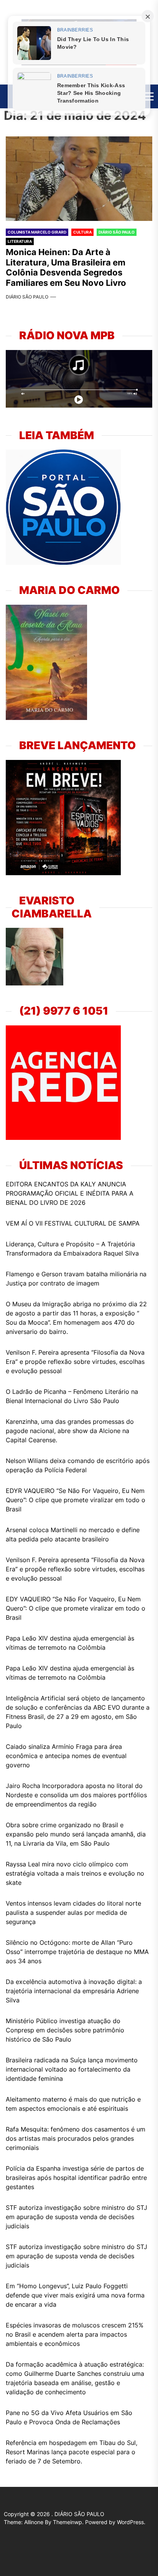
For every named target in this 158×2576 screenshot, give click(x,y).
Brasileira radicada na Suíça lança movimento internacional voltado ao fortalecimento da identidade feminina (72, 2069)
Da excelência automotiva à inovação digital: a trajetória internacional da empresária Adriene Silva (74, 1991)
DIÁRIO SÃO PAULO (27, 297)
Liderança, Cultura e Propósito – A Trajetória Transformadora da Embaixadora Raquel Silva (72, 1249)
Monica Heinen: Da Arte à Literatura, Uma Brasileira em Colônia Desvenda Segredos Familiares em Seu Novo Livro (66, 267)
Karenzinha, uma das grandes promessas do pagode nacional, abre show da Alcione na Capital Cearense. (70, 1431)
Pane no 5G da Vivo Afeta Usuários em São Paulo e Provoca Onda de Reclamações (69, 2417)
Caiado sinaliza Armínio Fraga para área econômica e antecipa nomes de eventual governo (66, 1756)
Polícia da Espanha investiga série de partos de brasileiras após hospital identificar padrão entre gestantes (76, 2178)
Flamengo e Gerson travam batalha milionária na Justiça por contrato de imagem (76, 1279)
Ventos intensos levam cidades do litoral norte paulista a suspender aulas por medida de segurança (73, 1913)
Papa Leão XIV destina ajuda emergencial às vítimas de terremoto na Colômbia (70, 1643)
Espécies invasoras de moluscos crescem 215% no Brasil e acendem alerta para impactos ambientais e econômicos (75, 2334)
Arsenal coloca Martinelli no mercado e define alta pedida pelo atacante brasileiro (73, 1534)
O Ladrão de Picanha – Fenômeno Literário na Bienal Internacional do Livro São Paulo (72, 1396)
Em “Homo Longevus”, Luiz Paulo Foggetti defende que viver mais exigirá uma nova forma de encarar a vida (75, 2295)
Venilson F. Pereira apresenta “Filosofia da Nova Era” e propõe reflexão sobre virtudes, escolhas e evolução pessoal (75, 1362)
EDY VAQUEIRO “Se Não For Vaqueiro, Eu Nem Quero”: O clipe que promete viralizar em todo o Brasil (76, 1608)
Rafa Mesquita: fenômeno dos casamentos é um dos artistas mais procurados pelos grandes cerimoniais (76, 2138)
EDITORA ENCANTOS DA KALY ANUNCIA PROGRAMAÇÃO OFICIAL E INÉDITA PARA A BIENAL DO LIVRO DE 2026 (70, 1193)
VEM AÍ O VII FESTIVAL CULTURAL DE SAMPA (73, 1223)
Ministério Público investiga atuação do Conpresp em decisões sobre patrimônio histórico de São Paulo (65, 2030)
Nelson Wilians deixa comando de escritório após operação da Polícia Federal (78, 1465)
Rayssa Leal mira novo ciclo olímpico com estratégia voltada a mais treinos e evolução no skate (75, 1873)
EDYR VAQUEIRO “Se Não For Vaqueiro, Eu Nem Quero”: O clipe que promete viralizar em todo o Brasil (76, 1500)
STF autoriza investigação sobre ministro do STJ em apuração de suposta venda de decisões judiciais (77, 2217)
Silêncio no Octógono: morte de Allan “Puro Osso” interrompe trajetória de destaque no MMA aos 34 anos (77, 1952)
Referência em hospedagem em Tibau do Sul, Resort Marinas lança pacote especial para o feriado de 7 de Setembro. (72, 2452)
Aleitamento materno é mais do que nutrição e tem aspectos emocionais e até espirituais (73, 2104)
